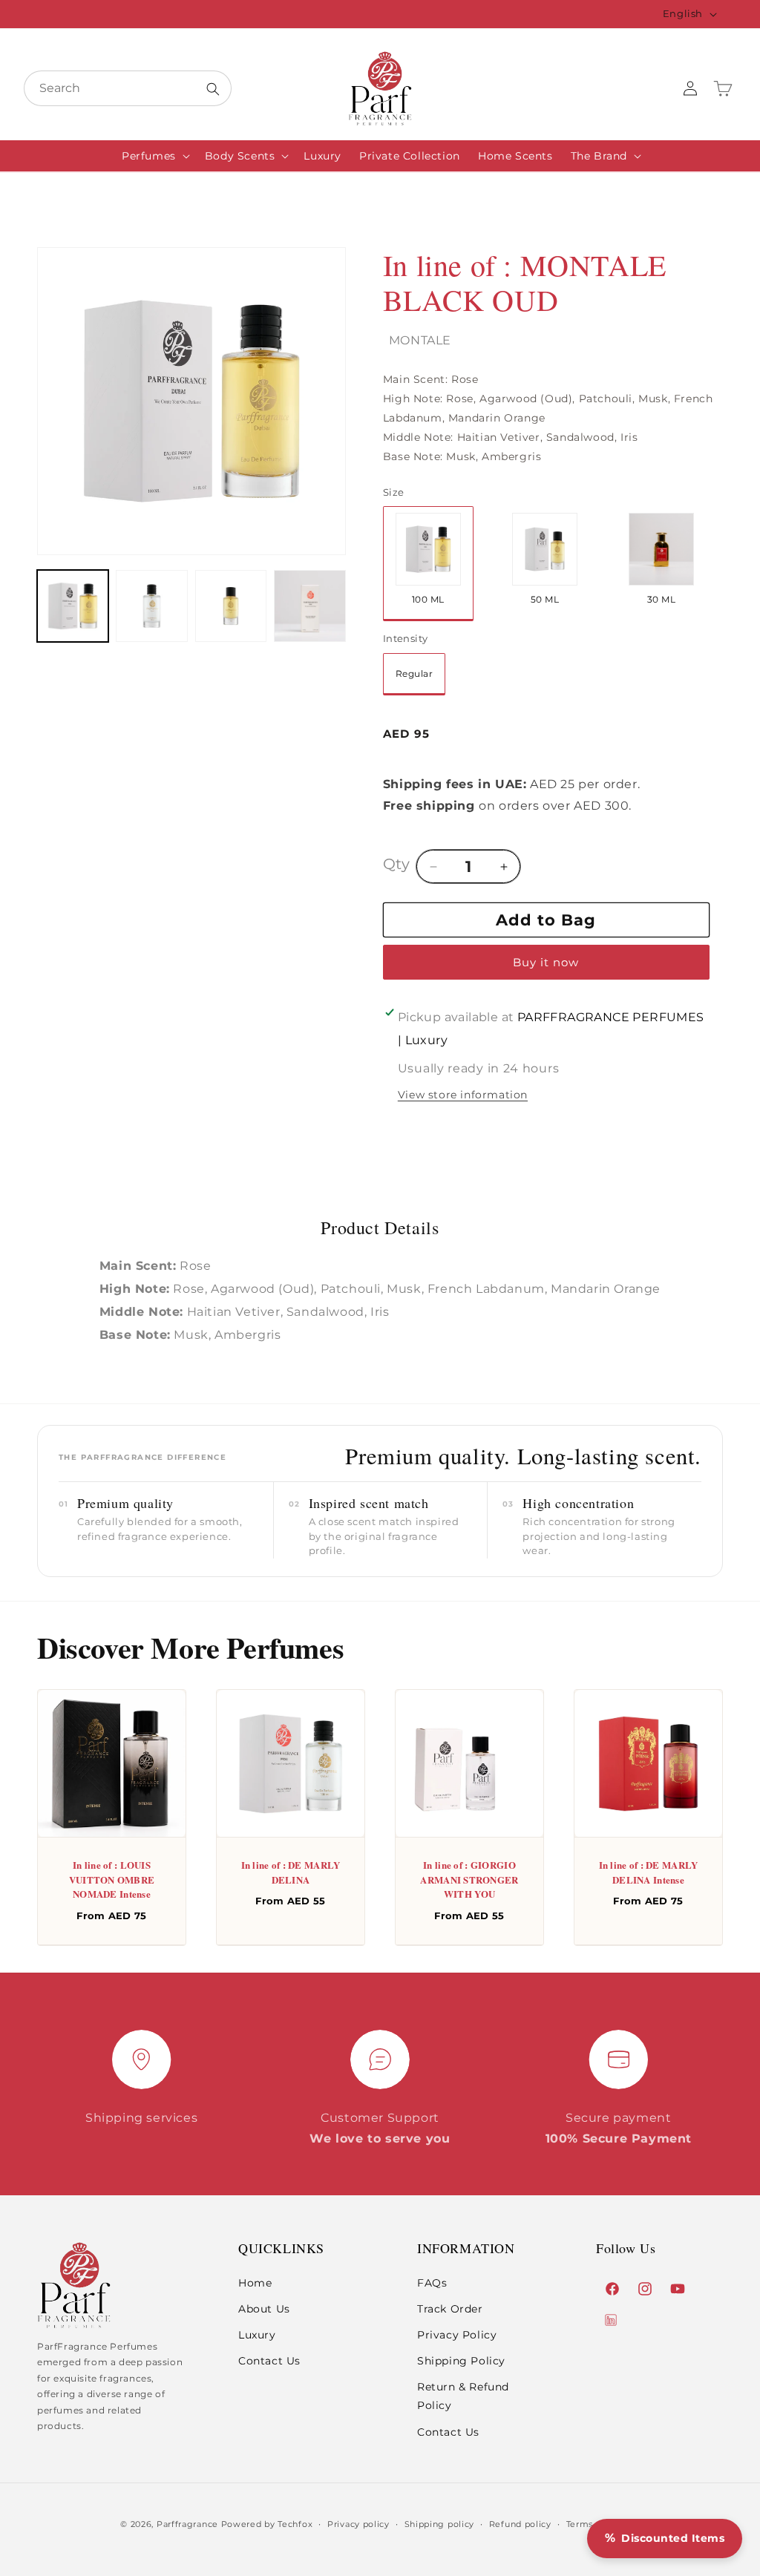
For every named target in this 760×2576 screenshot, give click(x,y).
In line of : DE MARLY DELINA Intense (649, 1872)
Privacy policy (358, 2524)
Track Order (450, 2309)
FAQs (432, 2283)
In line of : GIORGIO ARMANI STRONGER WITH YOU (469, 1879)
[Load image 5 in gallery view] (309, 606)
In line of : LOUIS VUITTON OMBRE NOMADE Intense (112, 1879)
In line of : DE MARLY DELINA (291, 1872)
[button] (154, 156)
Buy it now (546, 962)
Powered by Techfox (267, 2524)
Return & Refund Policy (463, 2396)
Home (255, 2283)
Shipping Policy (461, 2361)
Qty (396, 864)
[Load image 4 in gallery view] (231, 606)
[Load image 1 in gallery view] (73, 606)
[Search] (213, 89)
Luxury (257, 2335)
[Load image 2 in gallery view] (151, 606)
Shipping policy (440, 2524)
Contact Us (269, 2361)
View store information (463, 1095)
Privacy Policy (457, 2335)
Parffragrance (187, 2524)
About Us (264, 2309)
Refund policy (520, 2524)
